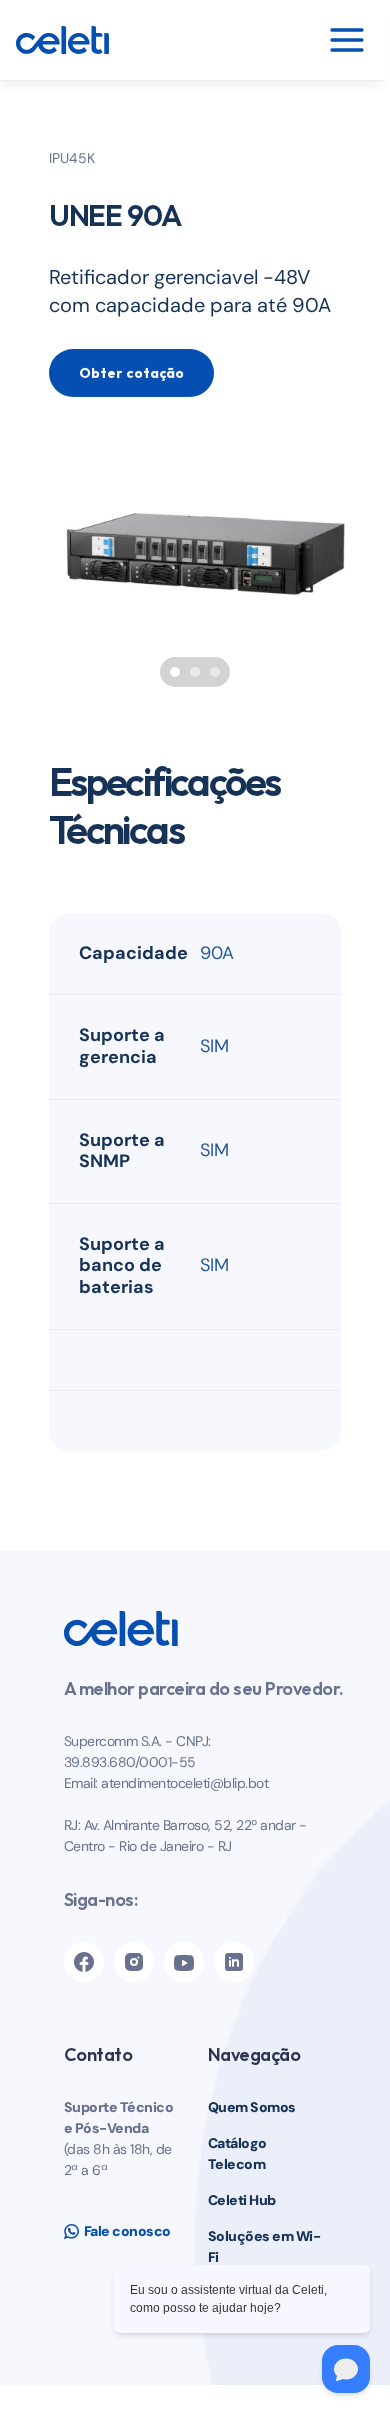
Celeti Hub (242, 2200)
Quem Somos (252, 2107)
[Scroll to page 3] (217, 672)
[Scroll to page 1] (172, 672)
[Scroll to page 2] (195, 672)
